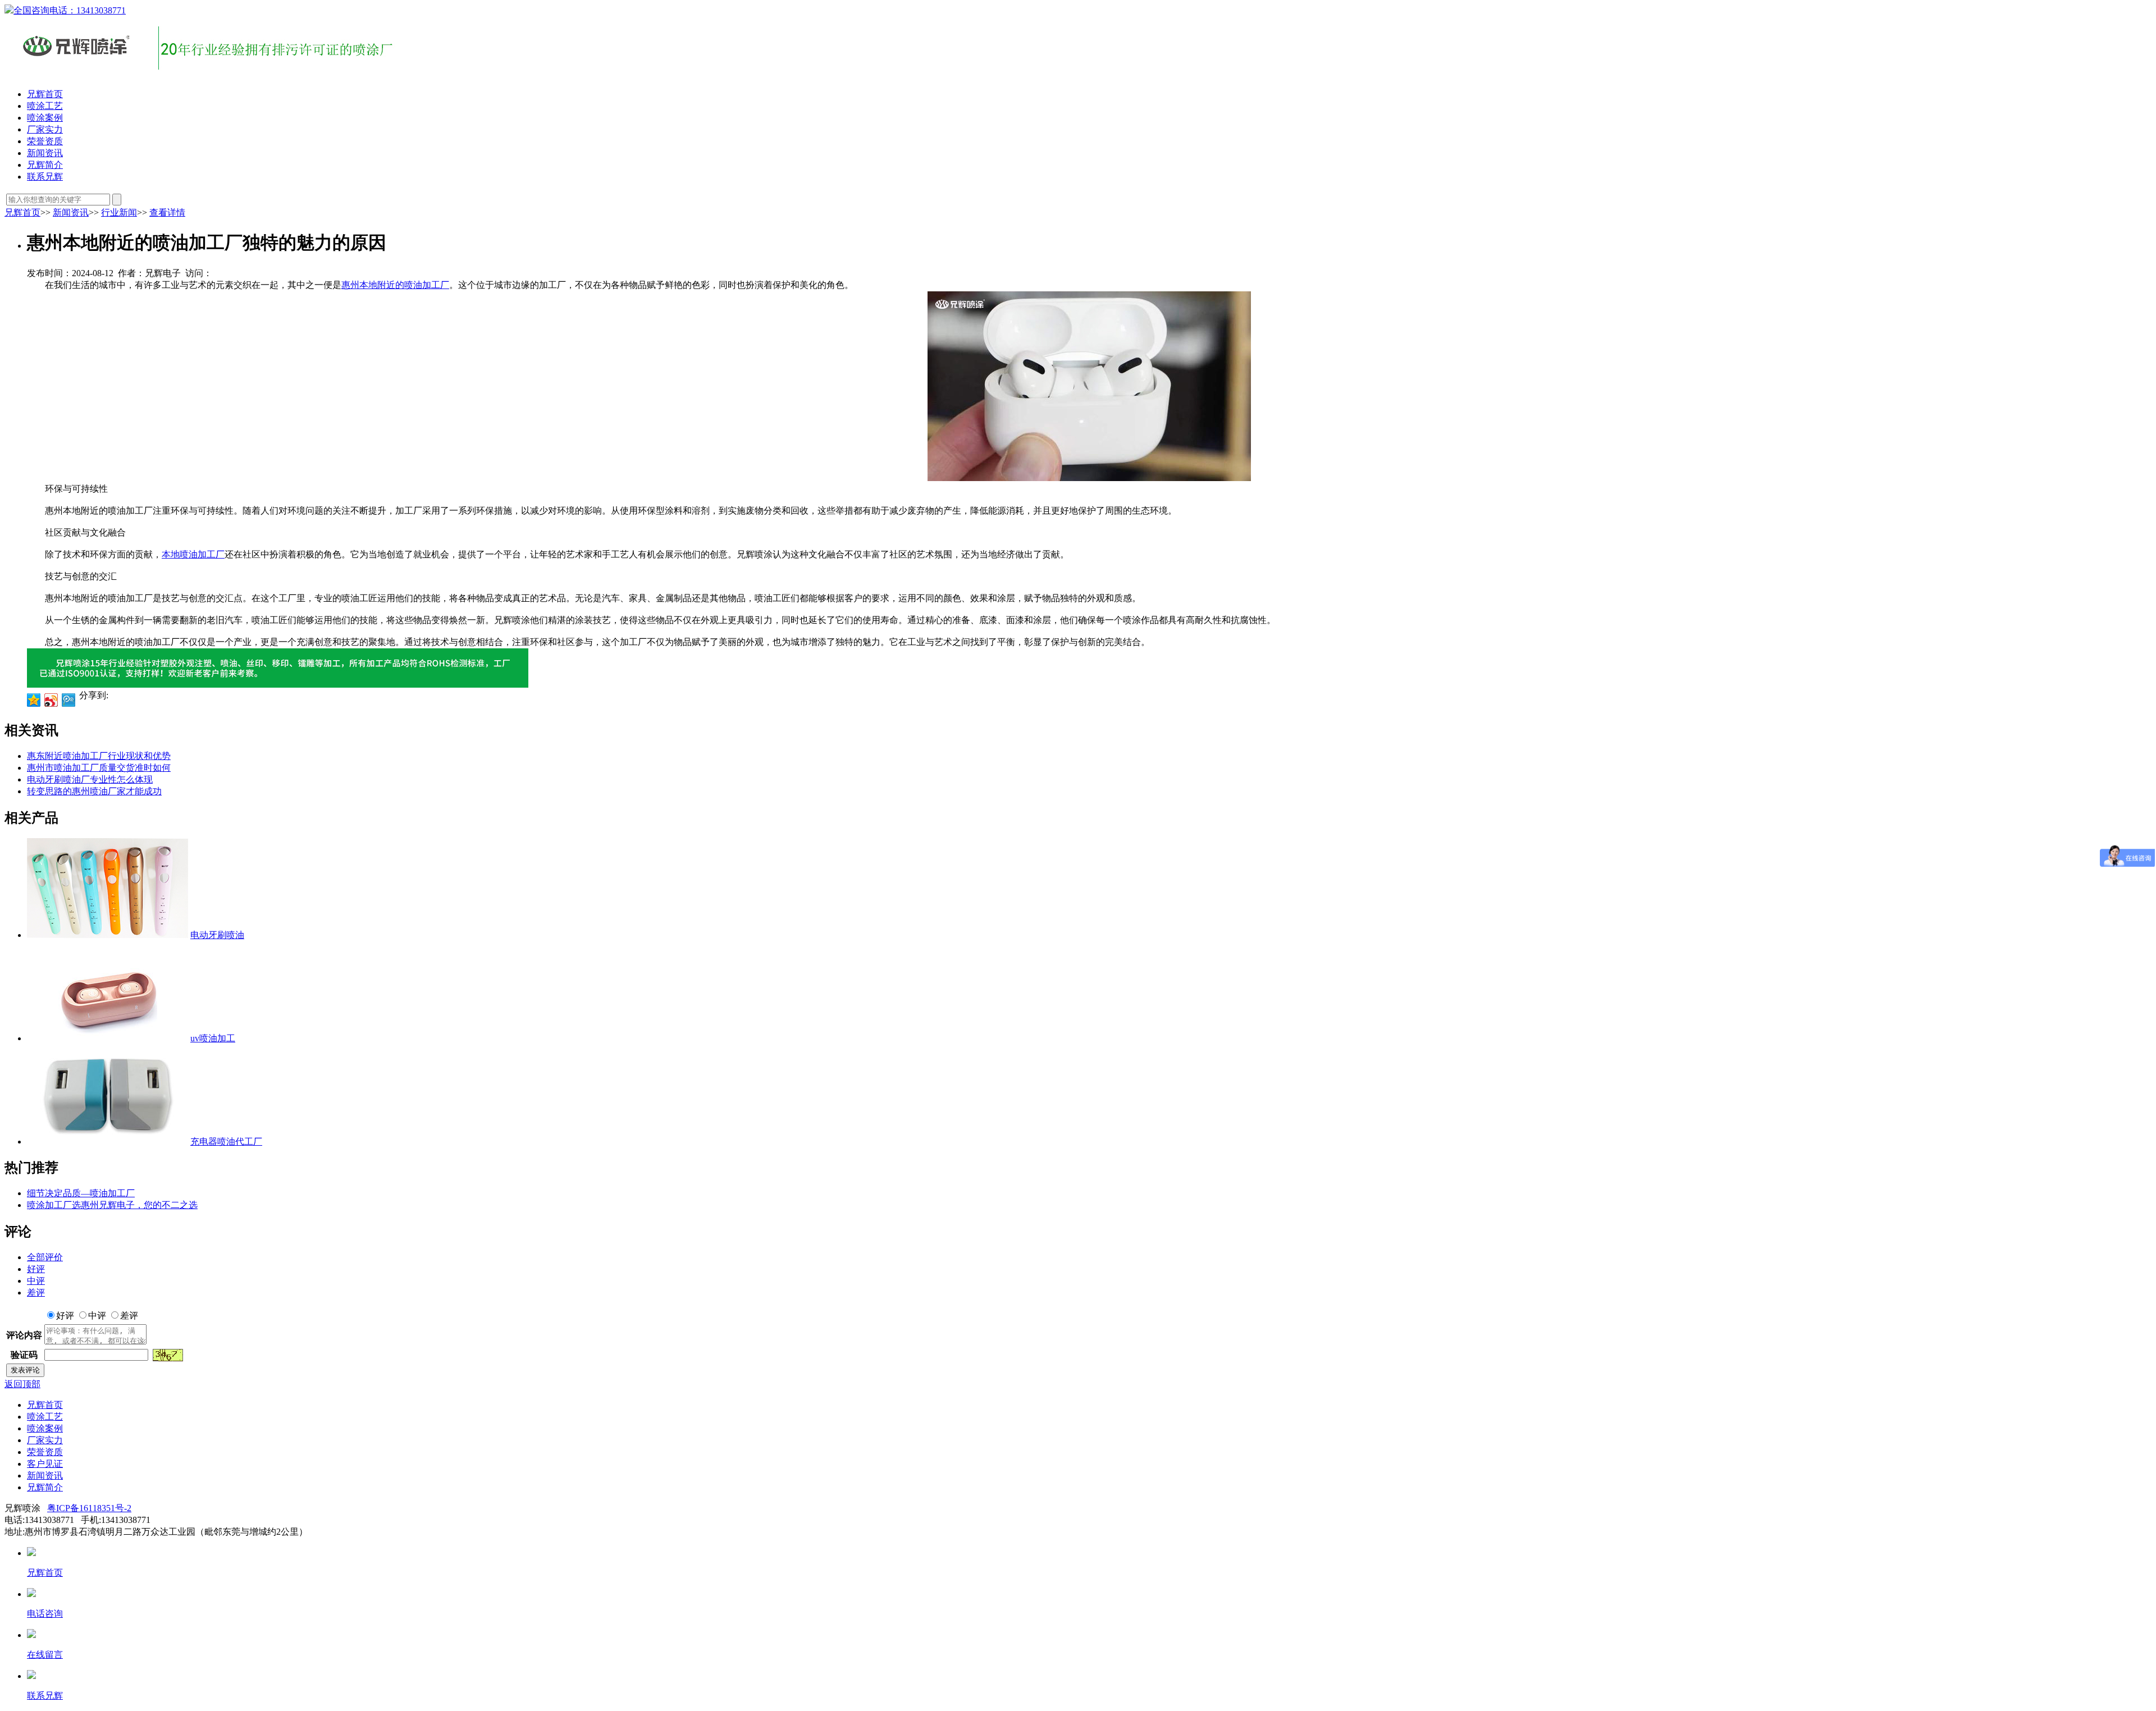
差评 (36, 1293)
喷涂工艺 (45, 106)
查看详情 (167, 212)
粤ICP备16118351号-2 (89, 1508)
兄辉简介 (45, 165)
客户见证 (45, 1464)
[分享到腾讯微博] (69, 700)
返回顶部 (22, 1384)
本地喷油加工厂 (193, 554)
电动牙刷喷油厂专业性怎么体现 (90, 779)
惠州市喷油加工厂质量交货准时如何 (99, 768)
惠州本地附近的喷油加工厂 (395, 285)
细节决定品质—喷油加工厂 (81, 1193)
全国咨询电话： (70, 10)
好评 (36, 1269)
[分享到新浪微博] (51, 700)
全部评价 (45, 1257)
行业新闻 (119, 212)
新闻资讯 (45, 153)
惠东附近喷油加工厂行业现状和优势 (99, 756)
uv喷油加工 (213, 1038)
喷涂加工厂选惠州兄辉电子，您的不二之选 (112, 1205)
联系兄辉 (45, 177)
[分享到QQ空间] (34, 700)
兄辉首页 (45, 94)
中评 (36, 1281)
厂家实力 (45, 129)
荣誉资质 (45, 141)
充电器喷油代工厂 (226, 1142)
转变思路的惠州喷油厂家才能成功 (94, 791)
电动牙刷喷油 (217, 935)
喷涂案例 (45, 118)
